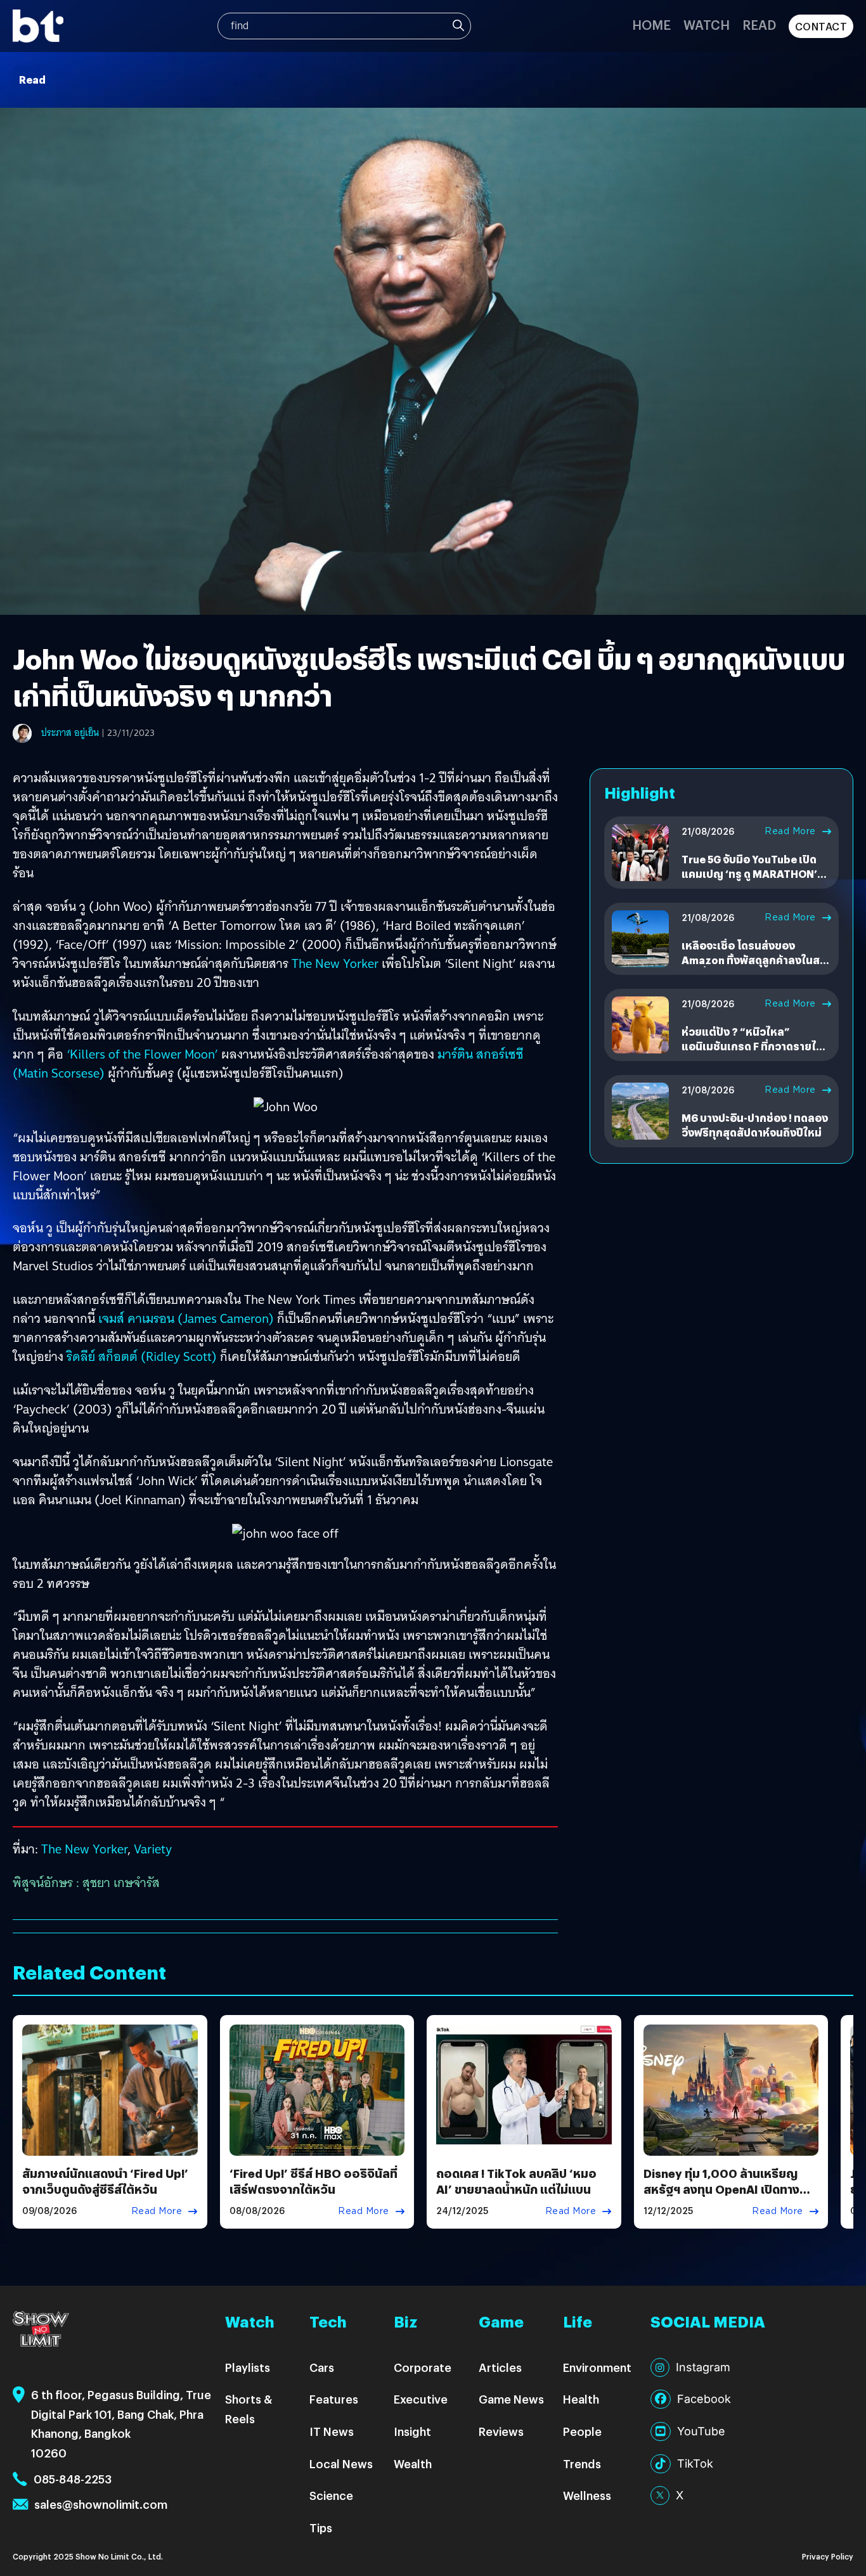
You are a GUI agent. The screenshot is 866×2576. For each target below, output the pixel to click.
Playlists (248, 2367)
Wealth (413, 2463)
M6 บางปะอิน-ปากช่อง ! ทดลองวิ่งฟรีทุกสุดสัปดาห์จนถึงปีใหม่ (755, 1125)
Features (334, 2399)
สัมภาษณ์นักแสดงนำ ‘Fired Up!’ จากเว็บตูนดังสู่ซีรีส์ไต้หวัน (105, 2181)
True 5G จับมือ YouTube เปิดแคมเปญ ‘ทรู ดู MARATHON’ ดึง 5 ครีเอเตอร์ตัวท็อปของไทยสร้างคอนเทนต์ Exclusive (754, 880)
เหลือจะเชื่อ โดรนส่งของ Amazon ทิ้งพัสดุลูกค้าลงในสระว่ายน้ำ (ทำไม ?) (756, 960)
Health (581, 2399)
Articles (500, 2367)
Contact (821, 26)
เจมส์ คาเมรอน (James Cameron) (186, 1318)
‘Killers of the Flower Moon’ (142, 1054)
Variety (153, 1849)
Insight (412, 2431)
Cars (322, 2367)
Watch (707, 24)
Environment (597, 2367)
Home (651, 24)
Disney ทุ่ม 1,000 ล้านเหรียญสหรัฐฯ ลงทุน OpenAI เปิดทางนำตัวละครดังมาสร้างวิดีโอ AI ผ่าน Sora (728, 2197)
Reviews (501, 2431)
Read (759, 24)
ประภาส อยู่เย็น (70, 733)
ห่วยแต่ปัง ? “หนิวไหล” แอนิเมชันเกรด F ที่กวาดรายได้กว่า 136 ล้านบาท (752, 1046)
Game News (511, 2399)
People (582, 2431)
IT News (332, 2431)
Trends (582, 2463)
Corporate (423, 2367)
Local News (341, 2463)
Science (331, 2495)
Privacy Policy (828, 2556)
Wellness (587, 2495)
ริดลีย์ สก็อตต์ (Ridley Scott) (142, 1356)
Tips (321, 2528)
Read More (790, 831)
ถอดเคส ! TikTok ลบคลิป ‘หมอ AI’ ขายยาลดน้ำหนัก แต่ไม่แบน (516, 2181)
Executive (421, 2399)
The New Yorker (335, 963)
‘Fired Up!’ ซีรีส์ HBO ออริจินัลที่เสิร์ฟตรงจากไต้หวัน (313, 2181)
